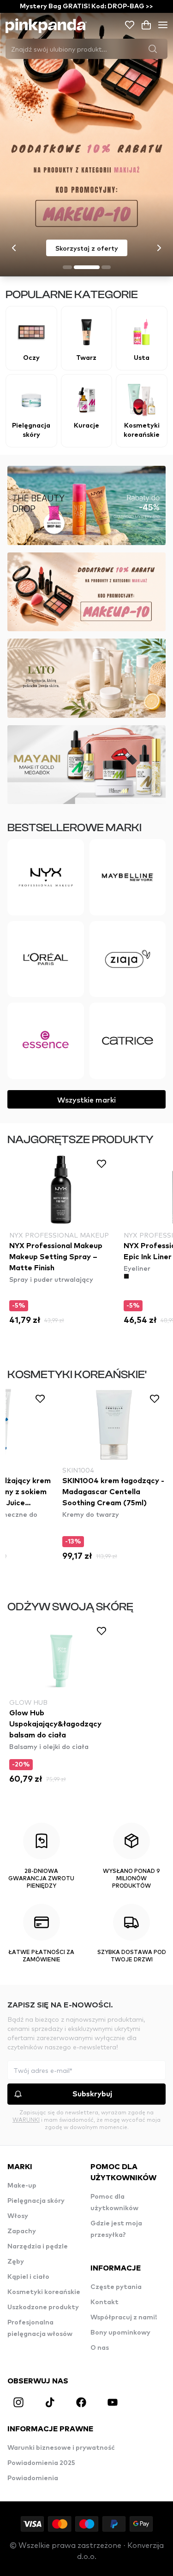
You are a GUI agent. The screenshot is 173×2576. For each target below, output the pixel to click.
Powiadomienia (33, 2478)
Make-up (22, 2186)
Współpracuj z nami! (124, 2318)
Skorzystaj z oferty (87, 248)
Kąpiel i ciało (28, 2277)
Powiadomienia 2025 (41, 2463)
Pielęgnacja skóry (36, 2201)
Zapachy (22, 2231)
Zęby (16, 2262)
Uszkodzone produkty (43, 2307)
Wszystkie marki (86, 1099)
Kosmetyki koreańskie (44, 2292)
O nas (100, 2348)
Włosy (18, 2216)
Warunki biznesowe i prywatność (61, 2448)
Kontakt (104, 2302)
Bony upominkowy (120, 2333)
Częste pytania (116, 2287)
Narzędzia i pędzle (38, 2247)
